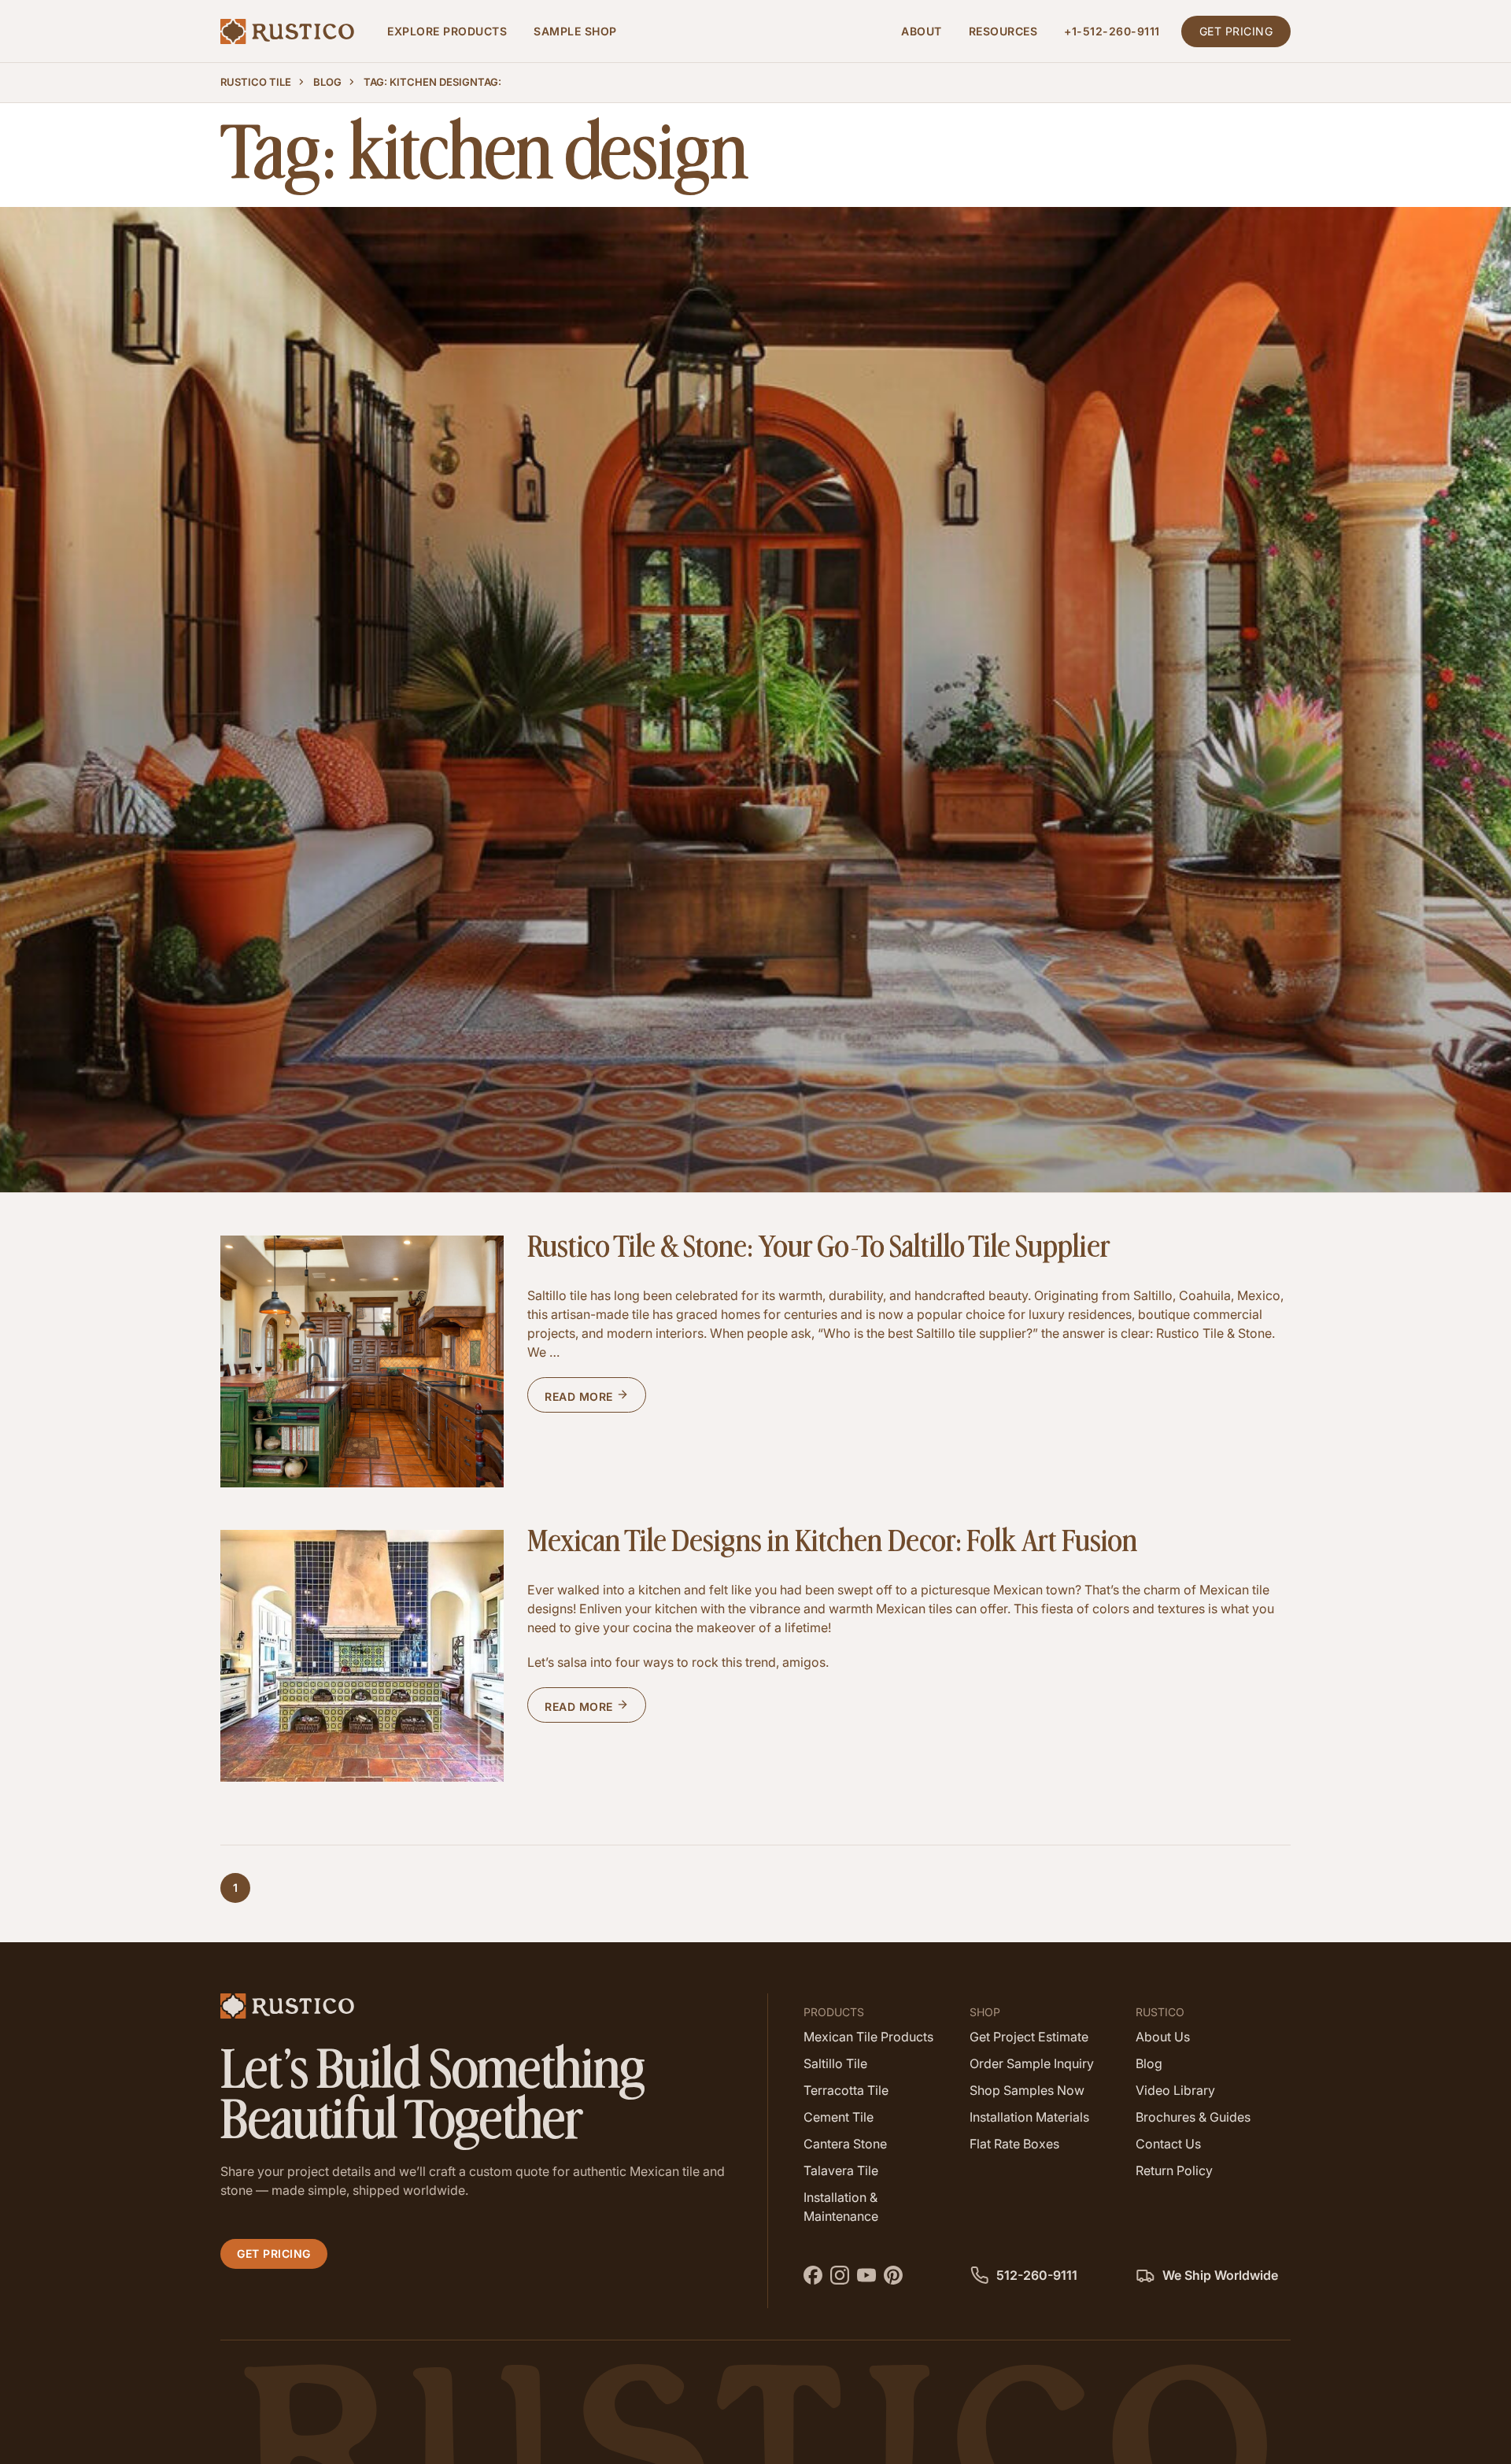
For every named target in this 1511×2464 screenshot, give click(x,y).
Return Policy (1174, 2170)
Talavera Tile (841, 2170)
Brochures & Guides (1193, 2117)
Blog (327, 82)
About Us (1163, 2037)
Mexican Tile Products (868, 2037)
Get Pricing (1236, 31)
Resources (1003, 31)
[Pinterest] (895, 2273)
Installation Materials (1029, 2117)
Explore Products (447, 31)
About (922, 31)
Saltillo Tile (835, 2063)
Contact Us (1168, 2144)
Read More (580, 1396)
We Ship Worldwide (1219, 2275)
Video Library (1175, 2090)
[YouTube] (868, 2273)
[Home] (287, 31)
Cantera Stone (845, 2144)
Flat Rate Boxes (1014, 2144)
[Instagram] (842, 2273)
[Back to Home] (482, 2006)
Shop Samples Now (1027, 2090)
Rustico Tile (256, 82)
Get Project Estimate (1029, 2037)
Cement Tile (839, 2117)
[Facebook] (815, 2273)
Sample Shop (575, 31)
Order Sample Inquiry (1032, 2063)
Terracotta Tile (846, 2090)
